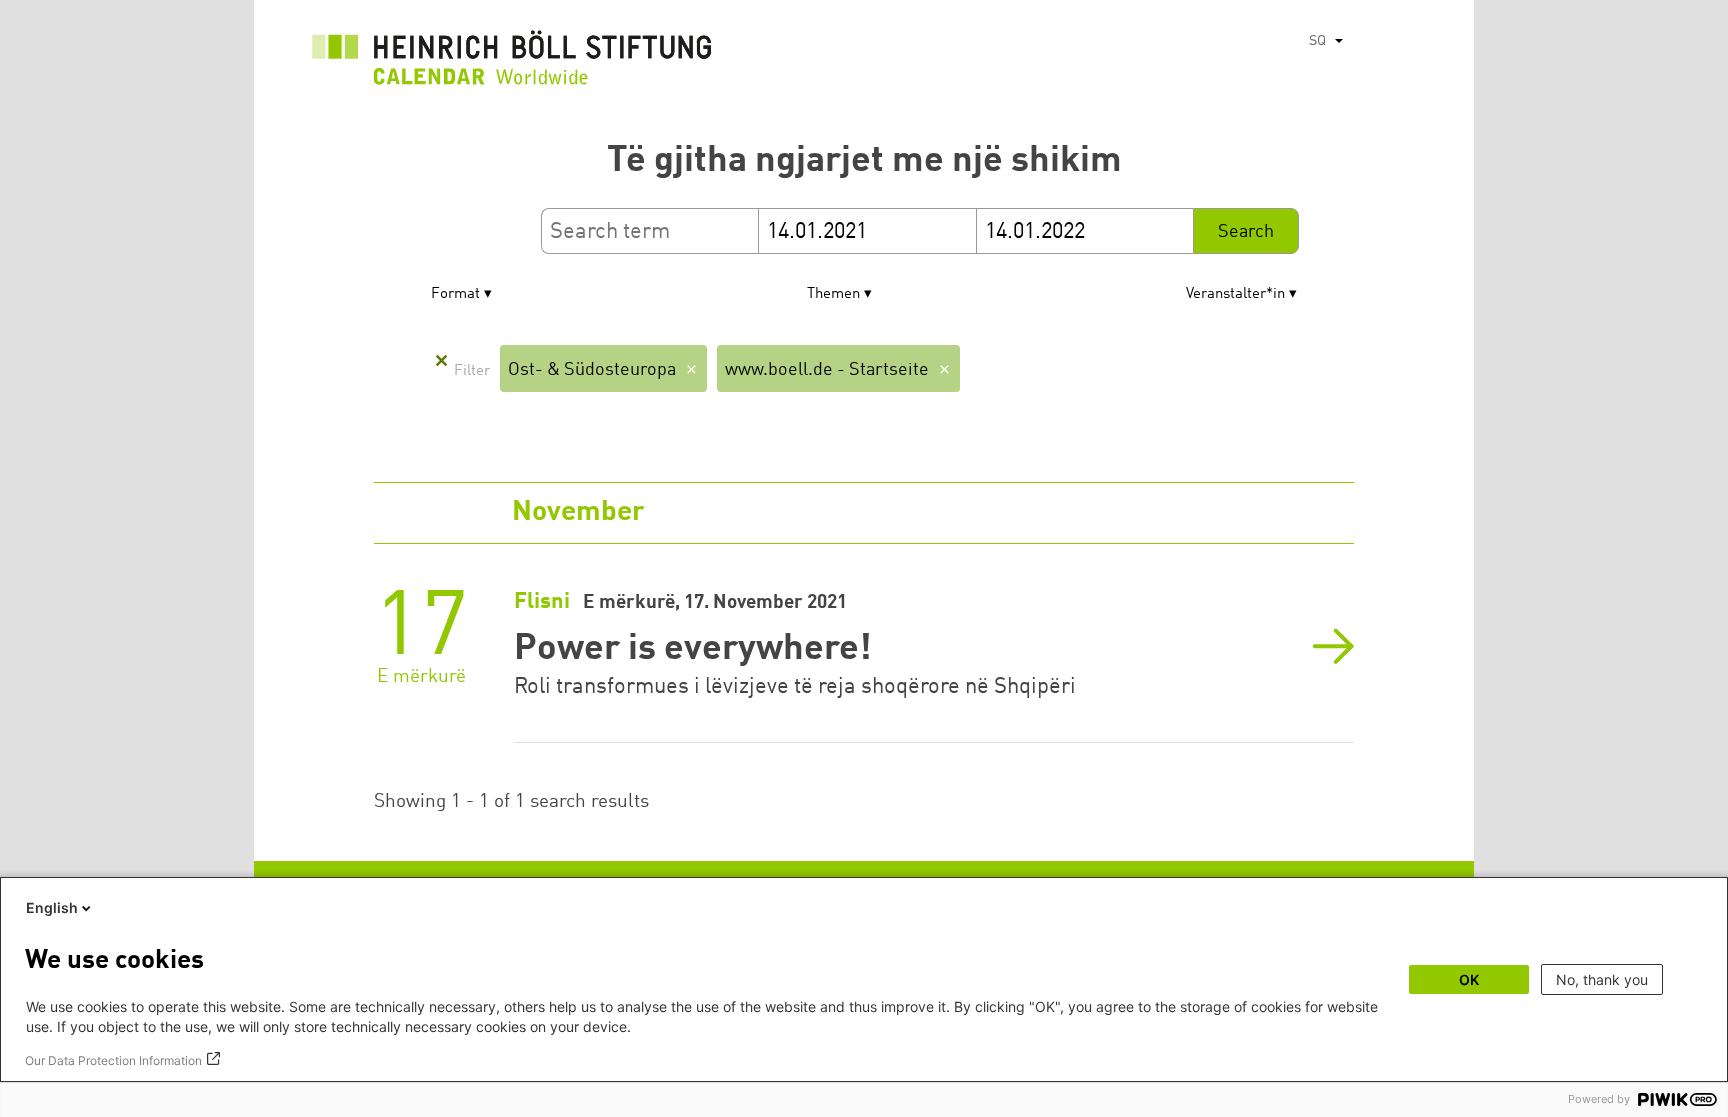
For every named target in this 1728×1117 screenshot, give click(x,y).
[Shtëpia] (512, 63)
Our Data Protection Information (113, 1060)
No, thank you (1602, 979)
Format (455, 294)
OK (1469, 979)
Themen (833, 294)
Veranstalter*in (1235, 294)
